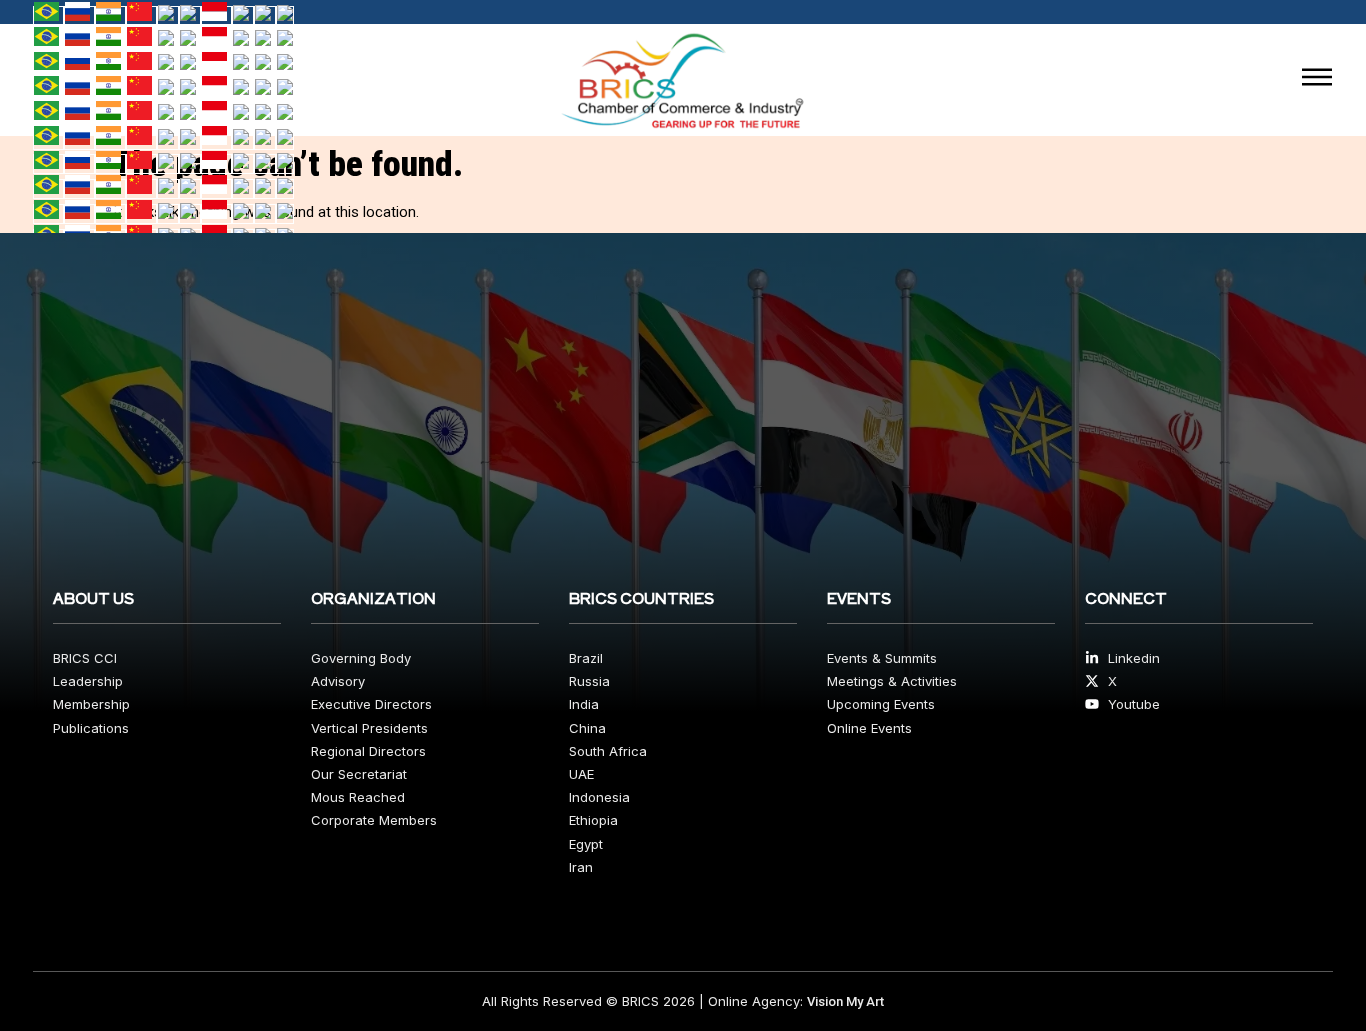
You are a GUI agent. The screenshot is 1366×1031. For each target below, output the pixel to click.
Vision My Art (845, 1001)
